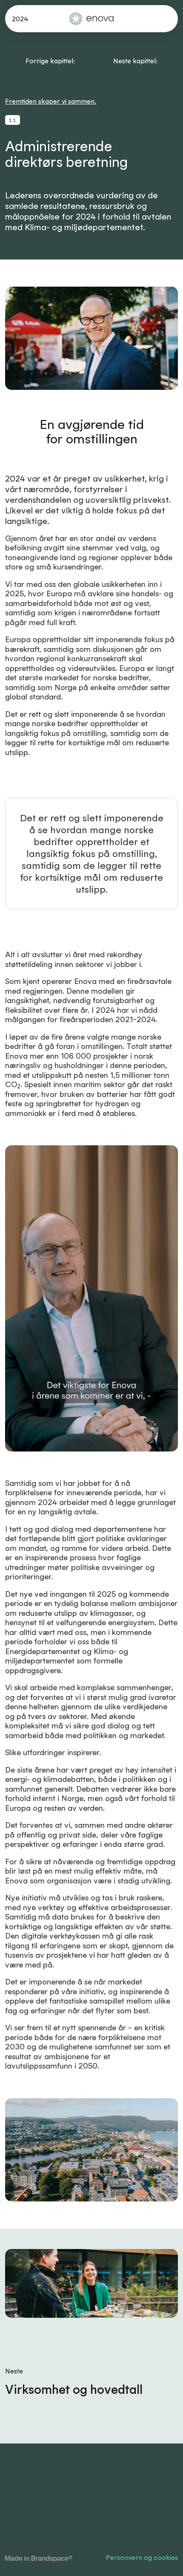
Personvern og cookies (142, 2557)
